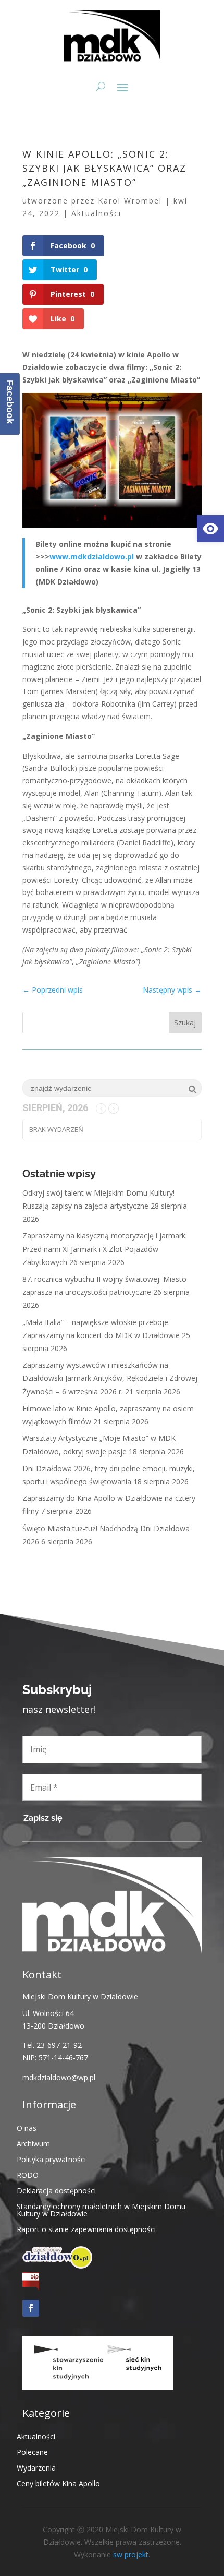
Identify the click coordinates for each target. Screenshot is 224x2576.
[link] (210, 529)
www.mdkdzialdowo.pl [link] (92, 557)
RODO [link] (28, 2174)
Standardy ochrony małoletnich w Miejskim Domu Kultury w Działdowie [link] (101, 2209)
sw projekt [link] (131, 2554)
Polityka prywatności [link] (51, 2159)
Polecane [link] (32, 2452)
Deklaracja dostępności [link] (56, 2190)
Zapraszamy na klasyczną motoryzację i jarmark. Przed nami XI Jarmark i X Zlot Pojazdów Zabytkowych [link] (105, 1249)
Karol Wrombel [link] (130, 201)
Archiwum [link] (33, 2143)
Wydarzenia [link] (36, 2467)
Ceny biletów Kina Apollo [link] (58, 2483)
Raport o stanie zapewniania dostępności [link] (86, 2229)
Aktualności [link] (96, 213)
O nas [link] (27, 2127)
